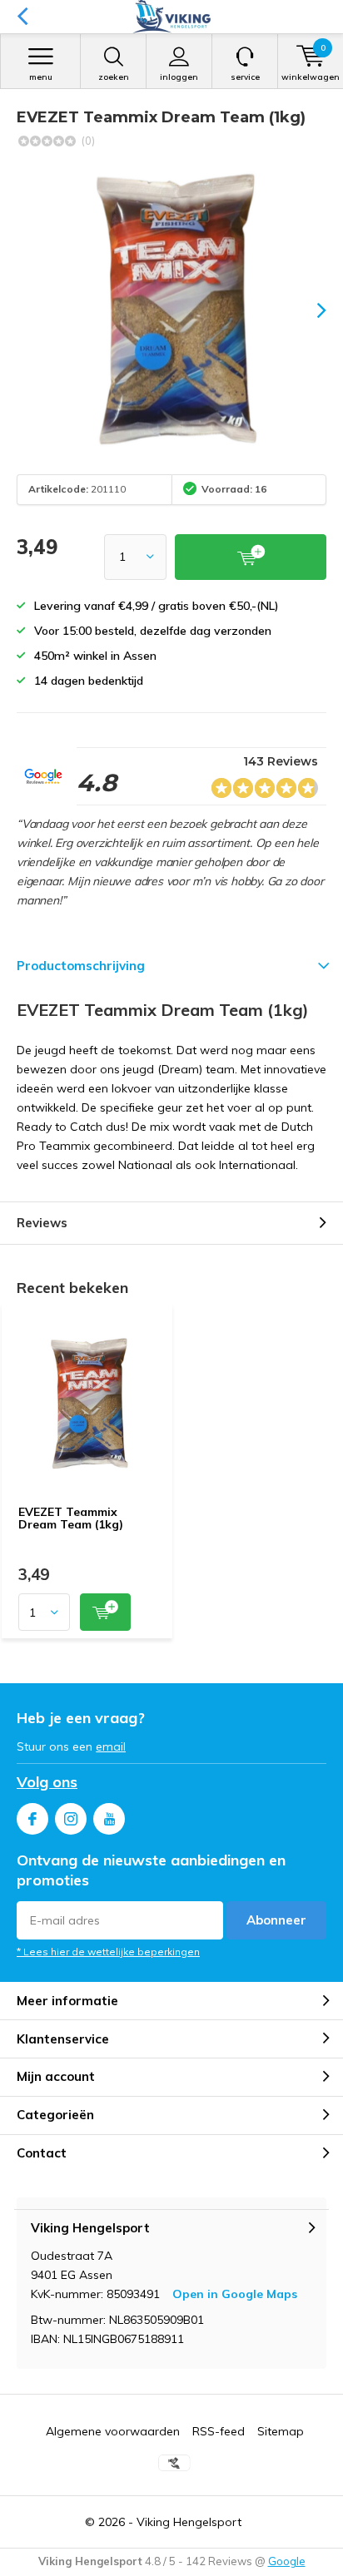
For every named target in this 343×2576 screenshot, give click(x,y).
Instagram (71, 1819)
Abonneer (276, 1920)
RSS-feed (219, 2431)
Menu (41, 77)
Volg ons (47, 1782)
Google (287, 2561)
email (111, 1746)
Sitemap (281, 2431)
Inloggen (179, 77)
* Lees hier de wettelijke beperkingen (108, 1952)
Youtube (109, 1819)
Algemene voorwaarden (113, 2431)
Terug (22, 17)
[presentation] (310, 310)
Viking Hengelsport (189, 2522)
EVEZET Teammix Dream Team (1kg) (71, 1518)
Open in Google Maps (235, 2294)
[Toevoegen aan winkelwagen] (105, 1612)
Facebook (32, 1819)
